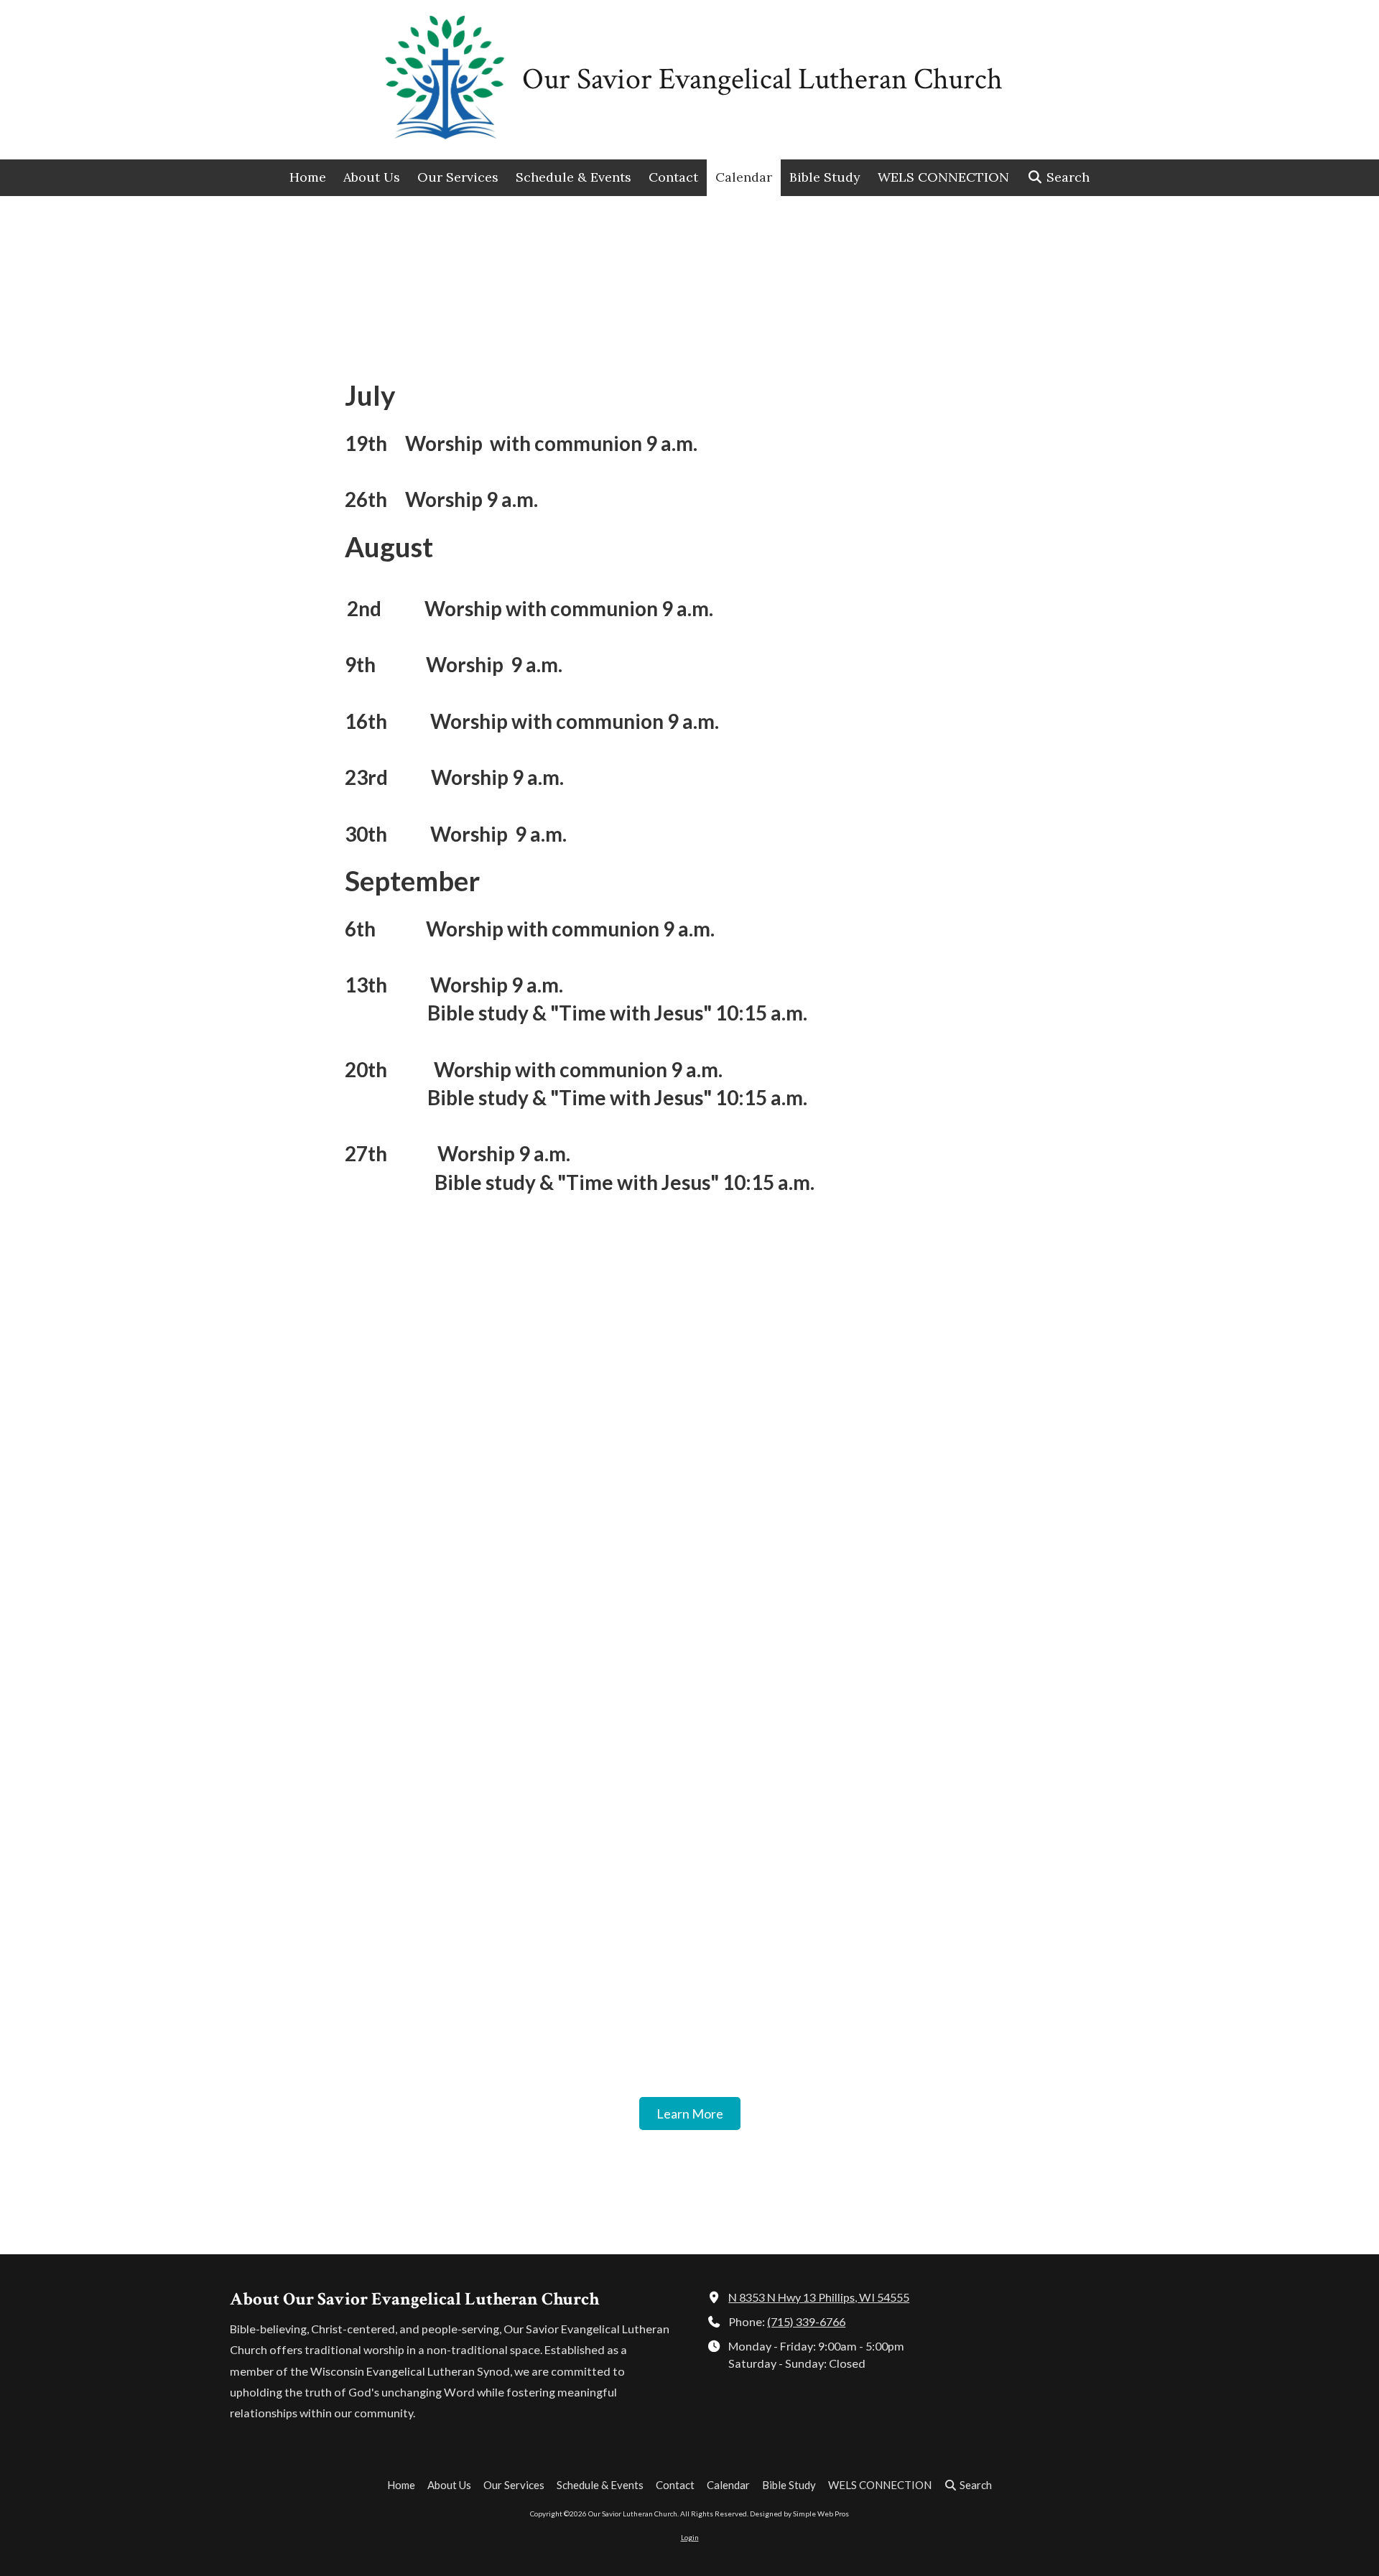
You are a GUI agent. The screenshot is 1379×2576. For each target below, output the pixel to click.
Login (690, 2537)
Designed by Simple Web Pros (799, 2514)
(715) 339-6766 (806, 2321)
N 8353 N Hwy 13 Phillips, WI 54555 (819, 2297)
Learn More (690, 2114)
